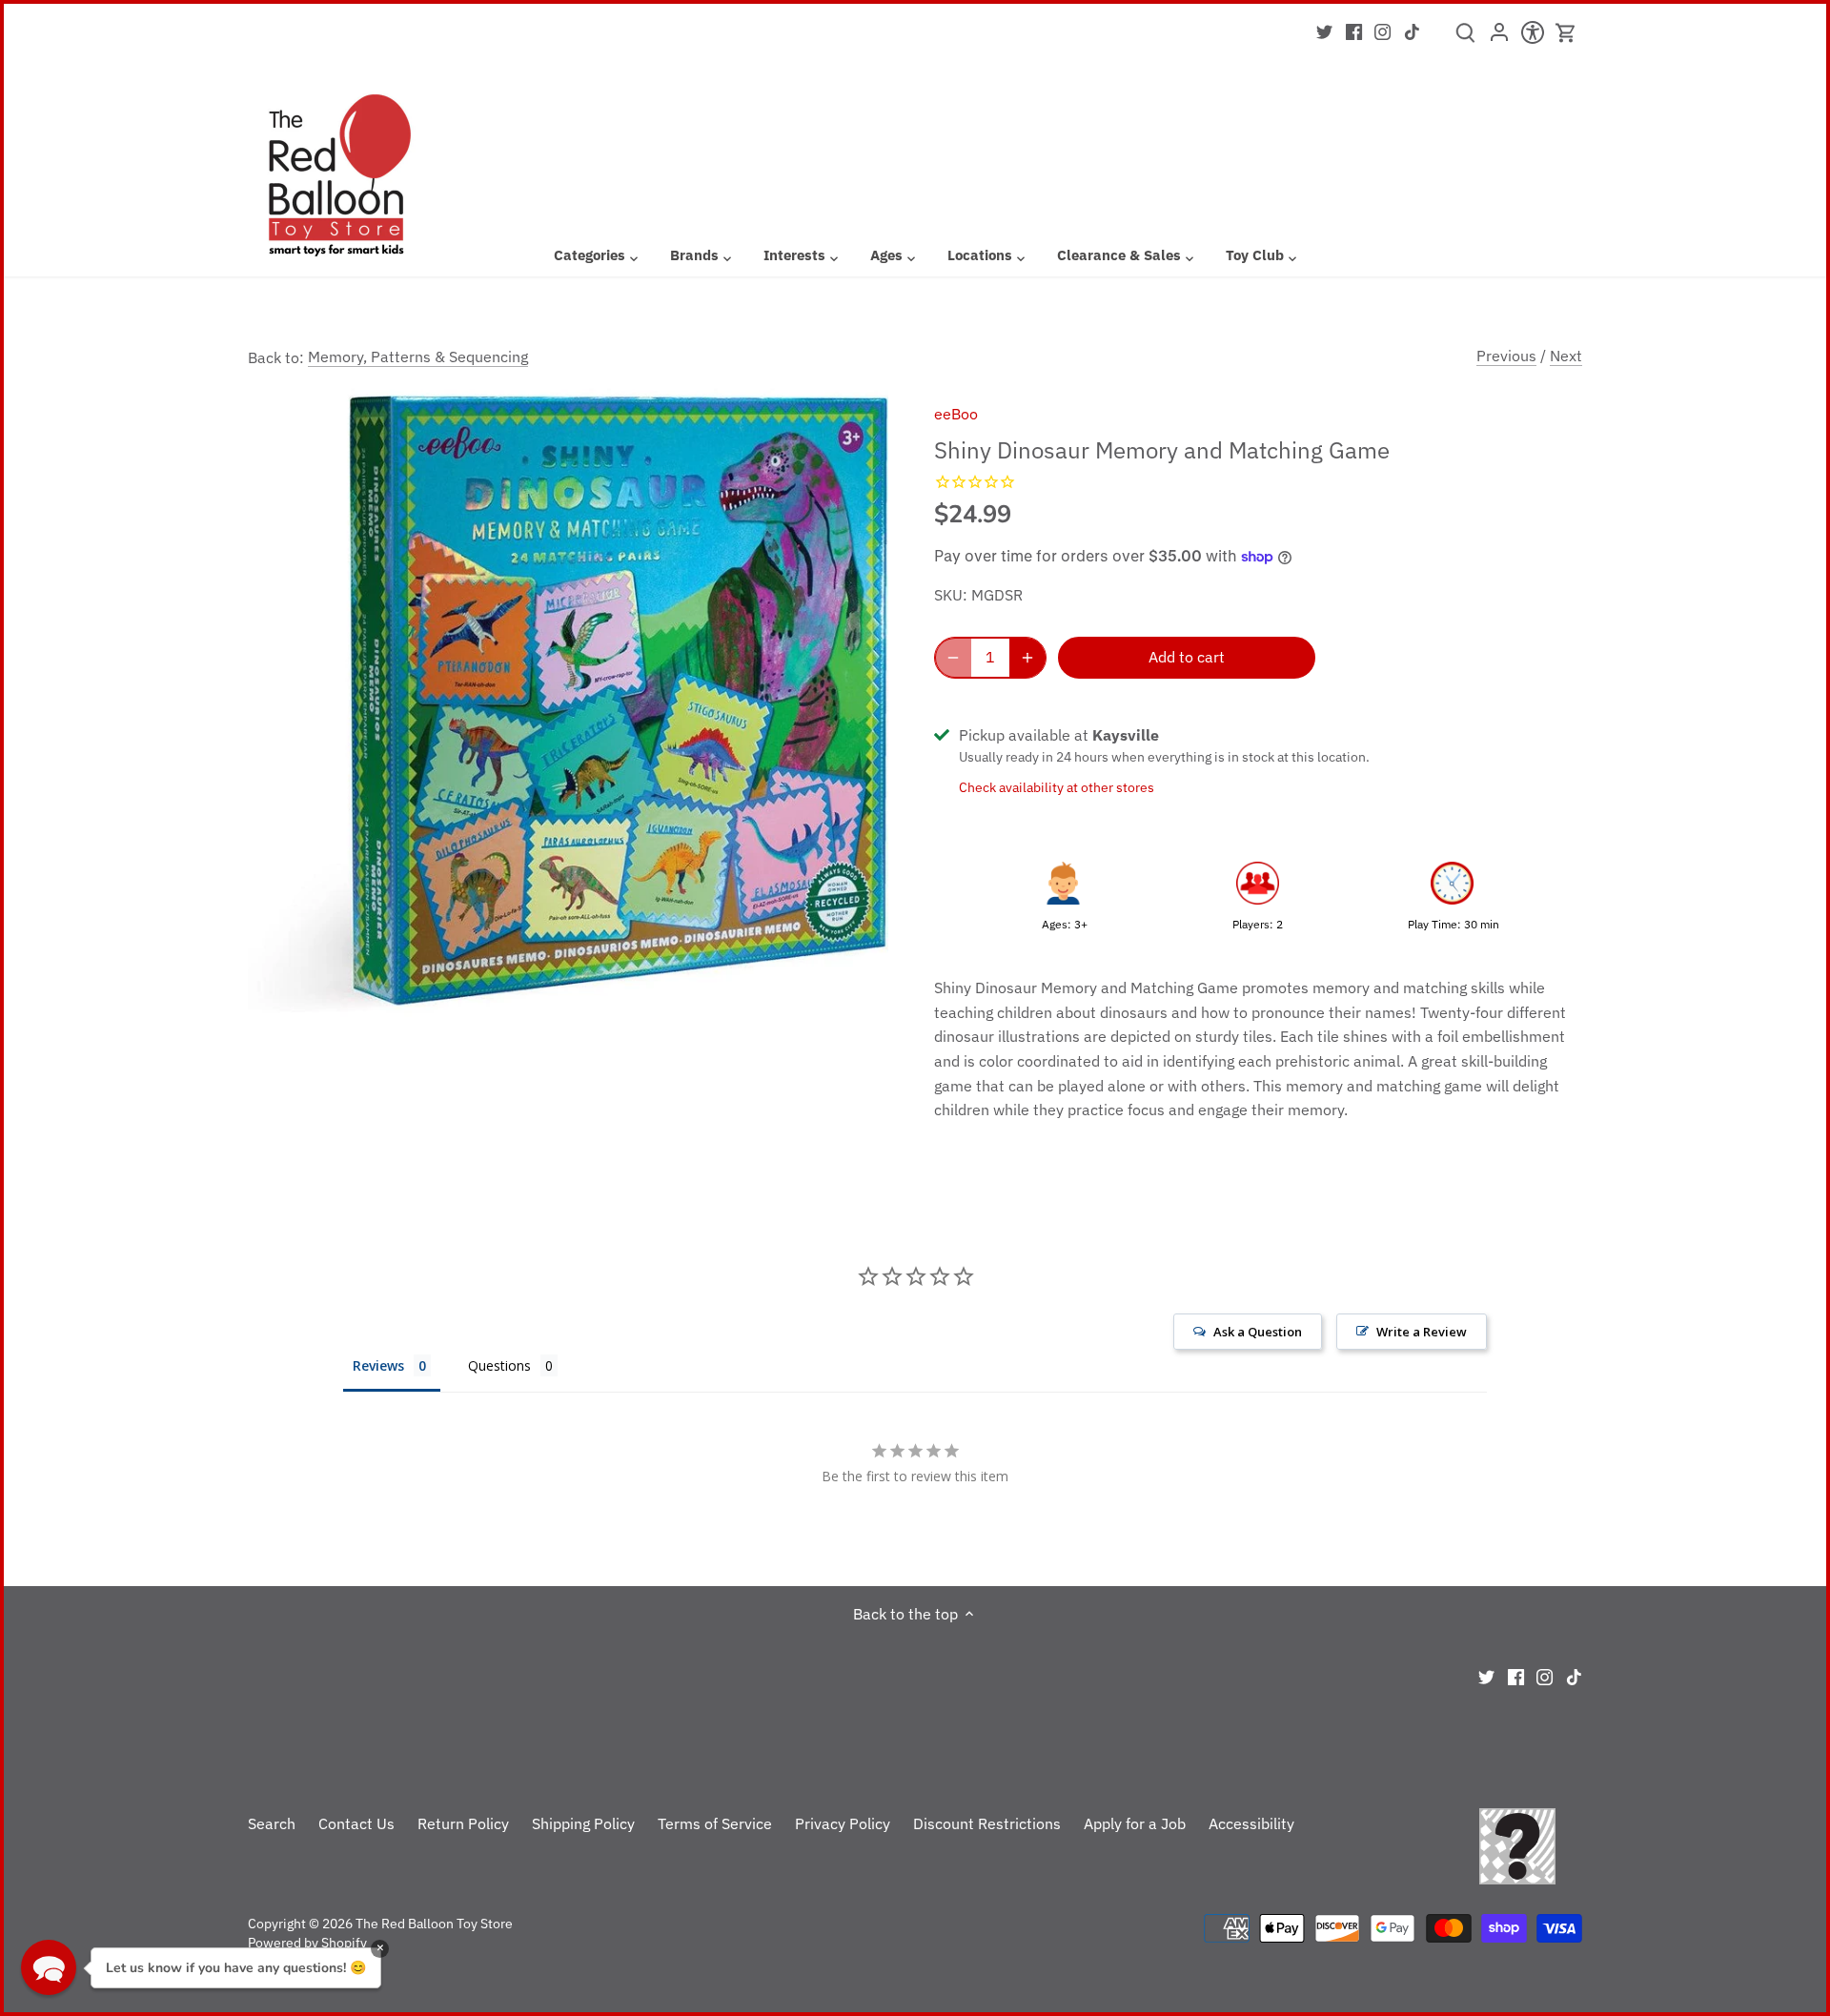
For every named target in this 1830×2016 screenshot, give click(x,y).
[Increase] (1027, 658)
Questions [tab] (499, 1365)
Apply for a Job (1135, 1823)
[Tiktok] (1412, 31)
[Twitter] (1324, 31)
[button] (49, 1967)
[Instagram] (1383, 31)
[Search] (1465, 39)
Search (272, 1823)
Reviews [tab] (378, 1365)
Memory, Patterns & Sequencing (418, 356)
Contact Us (356, 1823)
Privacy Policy (843, 1823)
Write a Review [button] (1422, 1332)
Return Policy (463, 1823)
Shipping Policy (583, 1823)
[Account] (1499, 38)
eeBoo (956, 414)
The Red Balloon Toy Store (434, 1923)
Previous (1506, 356)
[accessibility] (1532, 38)
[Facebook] (1354, 31)
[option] (568, 703)
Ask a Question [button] (1258, 1332)
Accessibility (1251, 1823)
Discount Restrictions (987, 1823)
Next (1566, 356)
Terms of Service (715, 1823)
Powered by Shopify (307, 1942)
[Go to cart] (1566, 33)
